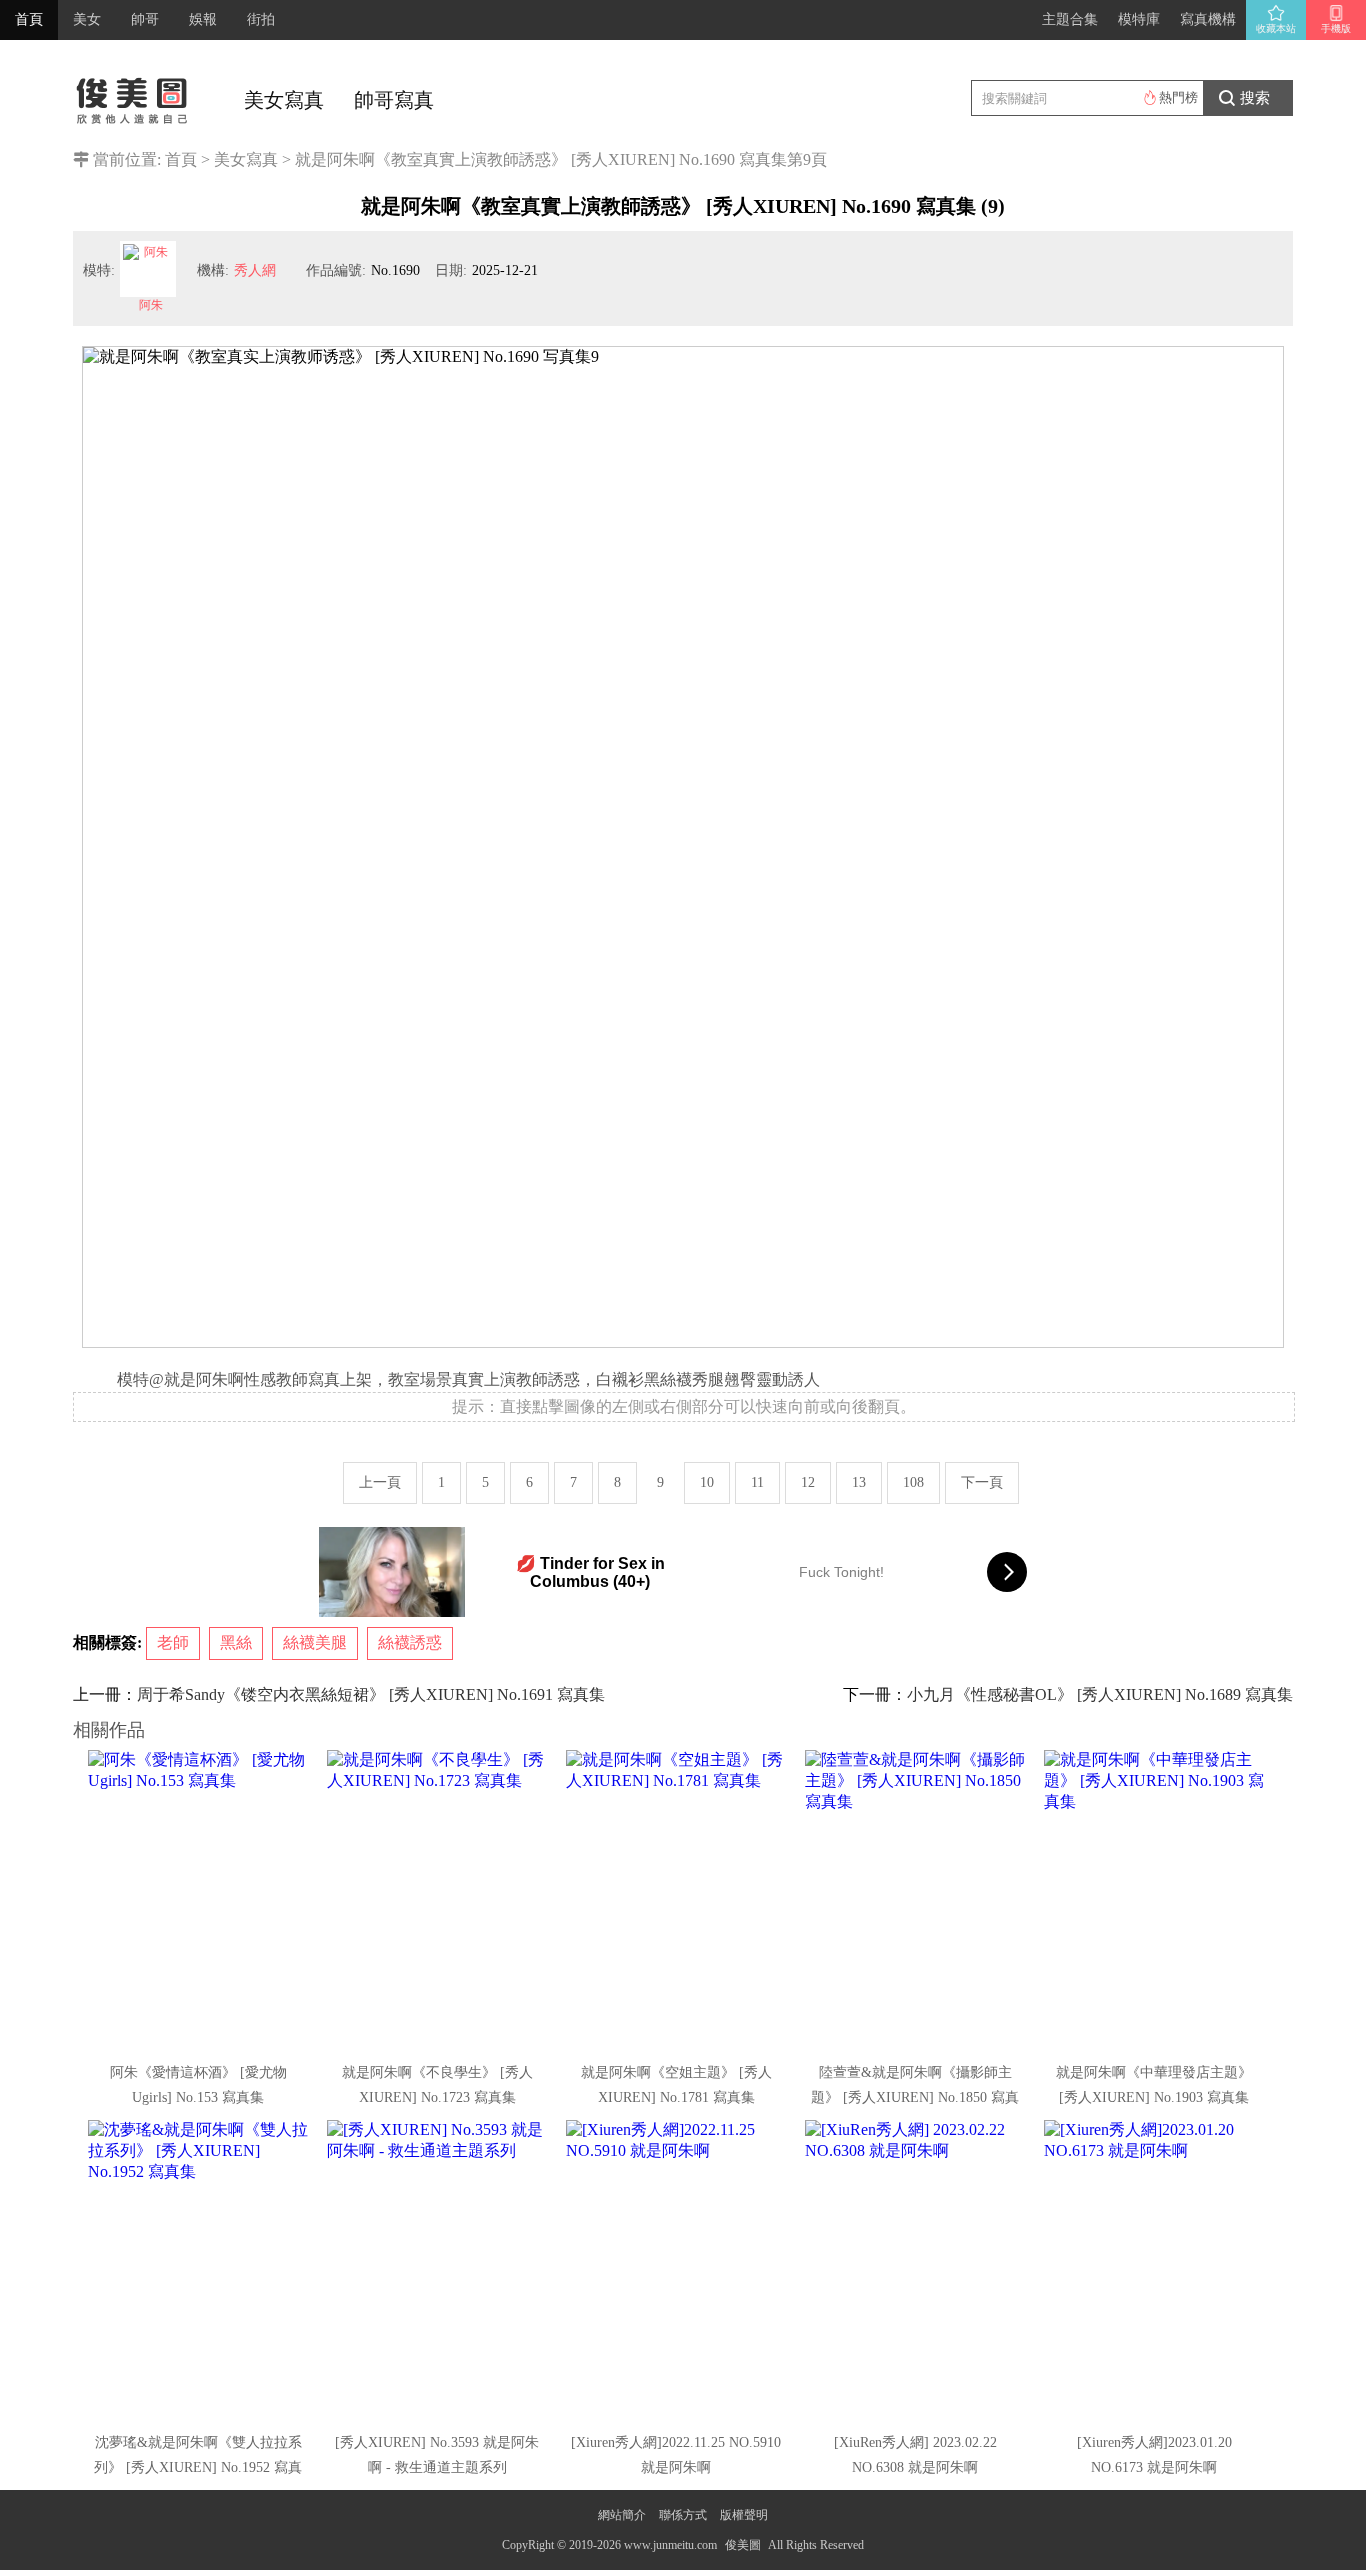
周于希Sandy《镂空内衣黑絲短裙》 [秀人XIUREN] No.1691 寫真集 (371, 1694)
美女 (87, 19)
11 (757, 1482)
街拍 (261, 19)
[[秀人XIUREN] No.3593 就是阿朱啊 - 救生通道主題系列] (439, 2270)
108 (913, 1482)
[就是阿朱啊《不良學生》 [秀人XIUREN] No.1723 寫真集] (439, 1900)
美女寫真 (284, 100)
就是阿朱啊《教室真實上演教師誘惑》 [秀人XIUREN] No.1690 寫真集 (541, 159)
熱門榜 (1178, 97)
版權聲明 (744, 2515)
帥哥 (145, 19)
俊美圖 (743, 2545)
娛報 (203, 19)
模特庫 (1139, 19)
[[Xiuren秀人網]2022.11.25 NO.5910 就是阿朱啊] (678, 2270)
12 (808, 1482)
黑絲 (236, 1642)
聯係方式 (683, 2515)
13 (859, 1482)
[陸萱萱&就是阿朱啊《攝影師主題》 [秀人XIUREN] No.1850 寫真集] (917, 1900)
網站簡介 (622, 2515)
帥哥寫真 (394, 100)
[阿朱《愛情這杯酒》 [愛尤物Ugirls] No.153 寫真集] (200, 1900)
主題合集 (1070, 19)
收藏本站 (1276, 28)
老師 (173, 1642)
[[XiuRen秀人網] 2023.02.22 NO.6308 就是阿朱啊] (917, 2270)
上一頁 (380, 1482)
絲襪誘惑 (410, 1642)
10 (707, 1482)
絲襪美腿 (315, 1642)
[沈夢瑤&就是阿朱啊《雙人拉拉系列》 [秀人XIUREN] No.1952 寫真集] (200, 2270)
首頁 (29, 19)
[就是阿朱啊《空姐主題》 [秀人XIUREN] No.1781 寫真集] (678, 1900)
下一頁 (982, 1482)
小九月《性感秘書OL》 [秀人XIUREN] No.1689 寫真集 (1100, 1694)
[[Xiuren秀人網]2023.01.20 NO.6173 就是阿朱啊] (1156, 2270)
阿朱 (151, 305)
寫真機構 (1208, 19)
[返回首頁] (133, 95)
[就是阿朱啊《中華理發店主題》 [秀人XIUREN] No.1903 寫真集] (1156, 1900)
